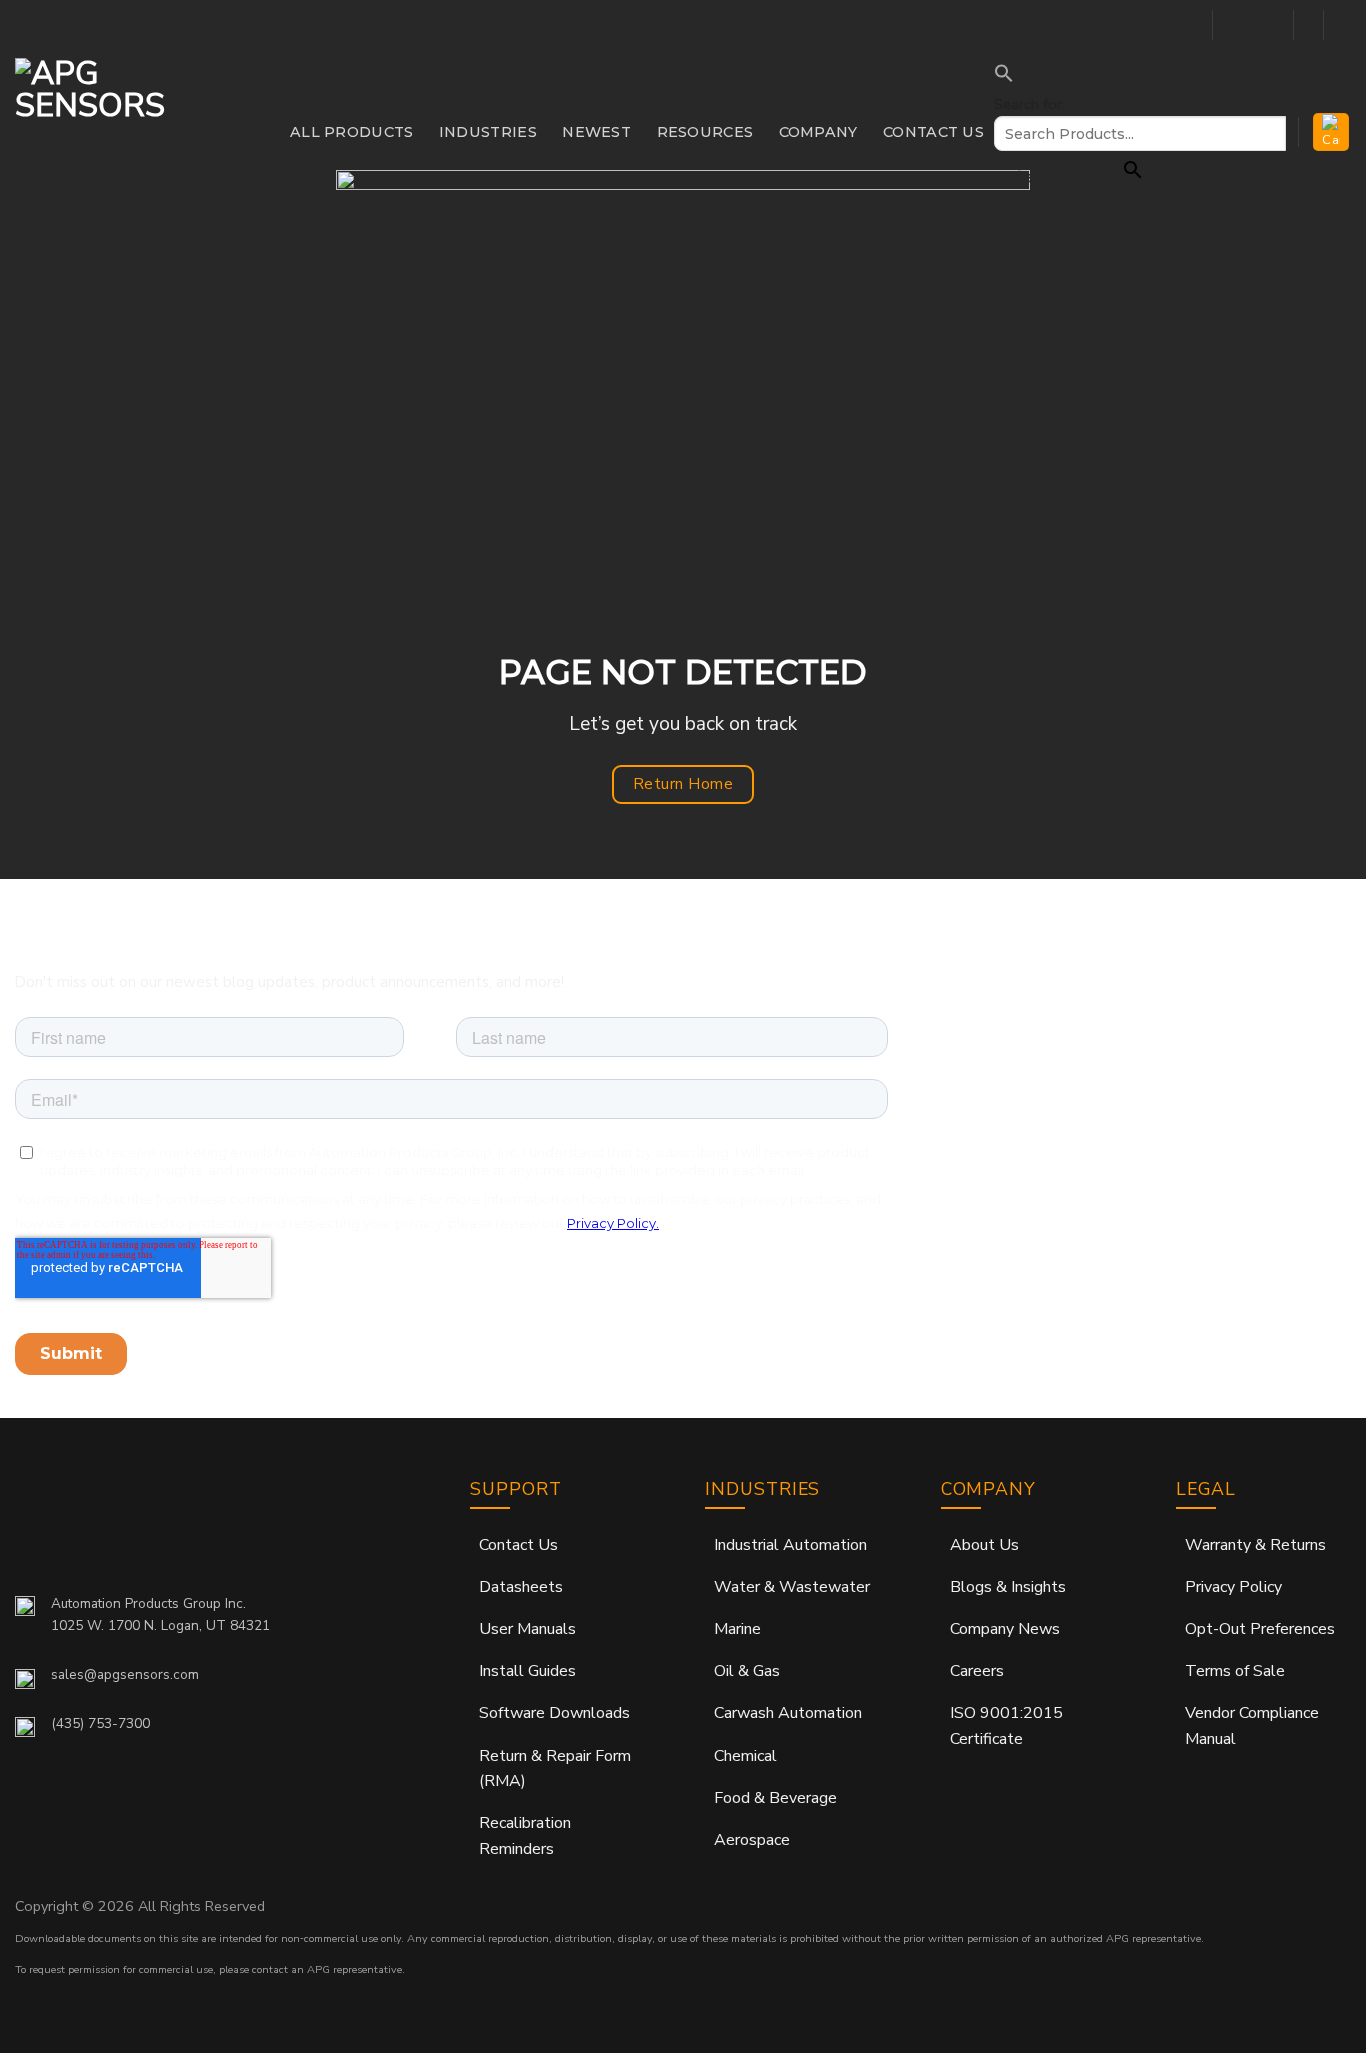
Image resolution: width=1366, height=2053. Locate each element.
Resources (705, 132)
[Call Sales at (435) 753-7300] (1190, 24)
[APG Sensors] (115, 95)
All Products (351, 132)
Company (818, 132)
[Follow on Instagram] (1249, 25)
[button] (1344, 24)
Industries (488, 132)
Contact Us (933, 132)
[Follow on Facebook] (1230, 25)
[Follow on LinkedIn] (1269, 25)
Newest (596, 132)
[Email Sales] (1166, 24)
